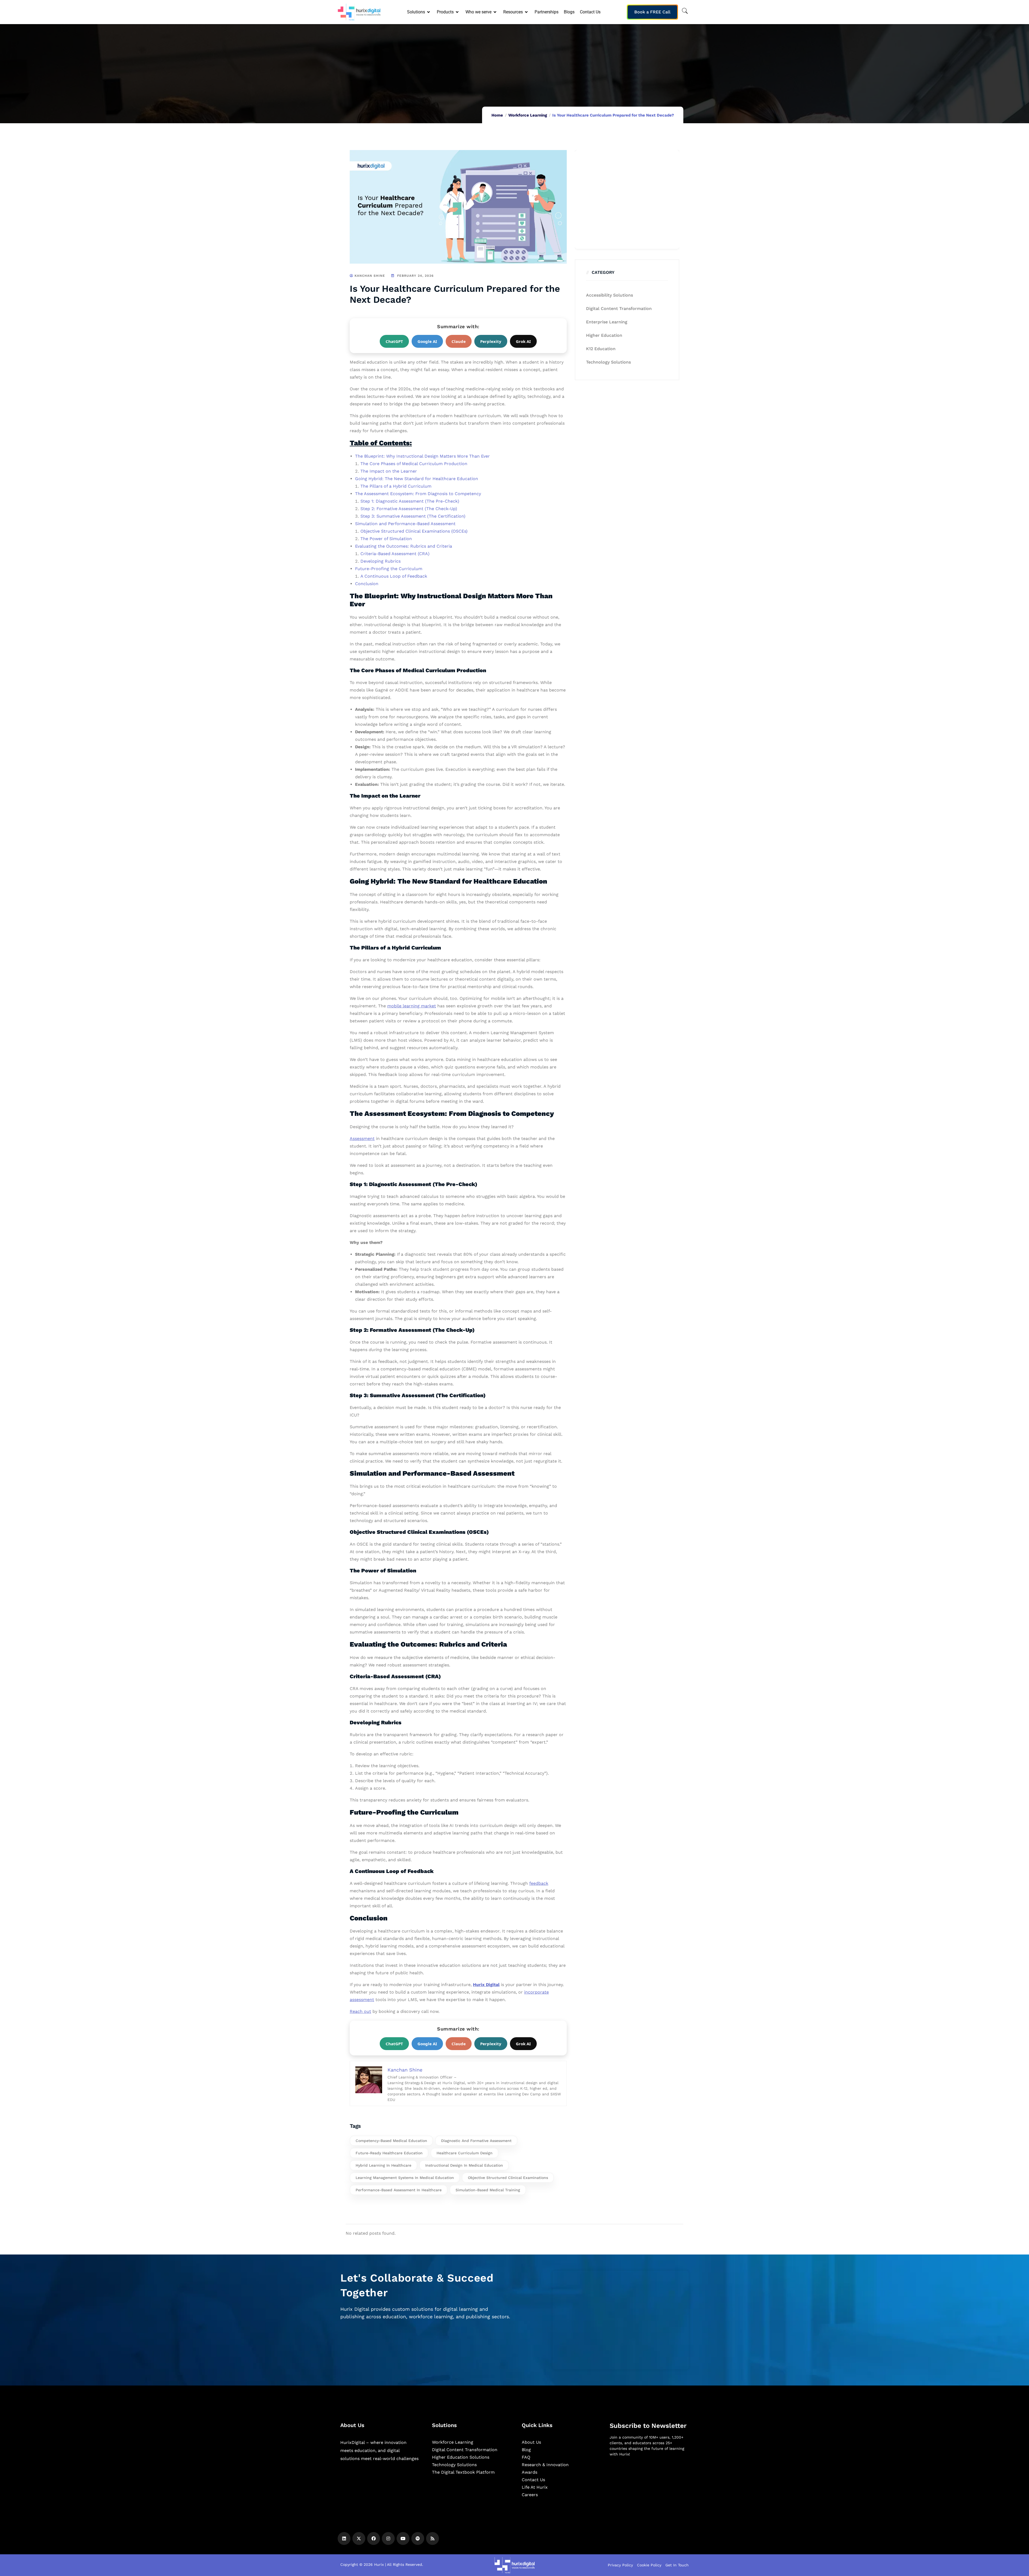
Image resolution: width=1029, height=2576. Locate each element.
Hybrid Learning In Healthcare (383, 2165)
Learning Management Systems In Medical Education (405, 2178)
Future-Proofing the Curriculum (389, 569)
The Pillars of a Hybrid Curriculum (396, 486)
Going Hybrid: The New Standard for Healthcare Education (417, 479)
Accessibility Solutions (609, 295)
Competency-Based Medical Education (391, 2141)
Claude (459, 341)
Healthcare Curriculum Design (465, 2153)
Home (497, 115)
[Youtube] (403, 2538)
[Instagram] (388, 2538)
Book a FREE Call (652, 12)
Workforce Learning (528, 115)
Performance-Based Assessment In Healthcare (399, 2190)
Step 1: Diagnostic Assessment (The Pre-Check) (410, 501)
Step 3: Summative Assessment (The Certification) (413, 516)
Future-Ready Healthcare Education (389, 2153)
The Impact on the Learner (389, 471)
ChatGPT (394, 341)
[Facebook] (374, 2538)
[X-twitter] (359, 2538)
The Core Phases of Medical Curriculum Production (414, 464)
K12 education (601, 349)
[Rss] (433, 2538)
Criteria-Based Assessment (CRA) (395, 554)
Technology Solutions (608, 362)
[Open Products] (458, 12)
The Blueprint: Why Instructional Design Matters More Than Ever (422, 456)
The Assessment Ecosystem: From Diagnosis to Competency (418, 494)
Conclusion (367, 584)
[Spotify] (418, 2538)
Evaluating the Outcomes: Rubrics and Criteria (404, 546)
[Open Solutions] (429, 12)
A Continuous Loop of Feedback (394, 576)
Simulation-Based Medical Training (488, 2190)
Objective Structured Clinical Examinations (508, 2178)
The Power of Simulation (386, 539)
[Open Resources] (527, 12)
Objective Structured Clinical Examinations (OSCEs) (414, 531)
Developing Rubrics (381, 561)
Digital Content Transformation (619, 309)
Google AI (427, 341)
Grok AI (523, 341)
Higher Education (604, 335)
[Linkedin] (344, 2538)
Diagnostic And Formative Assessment (476, 2141)
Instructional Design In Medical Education (464, 2165)
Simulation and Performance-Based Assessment (405, 524)
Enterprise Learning (607, 322)
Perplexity (491, 341)
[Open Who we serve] (495, 12)
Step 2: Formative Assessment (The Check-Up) (409, 509)
